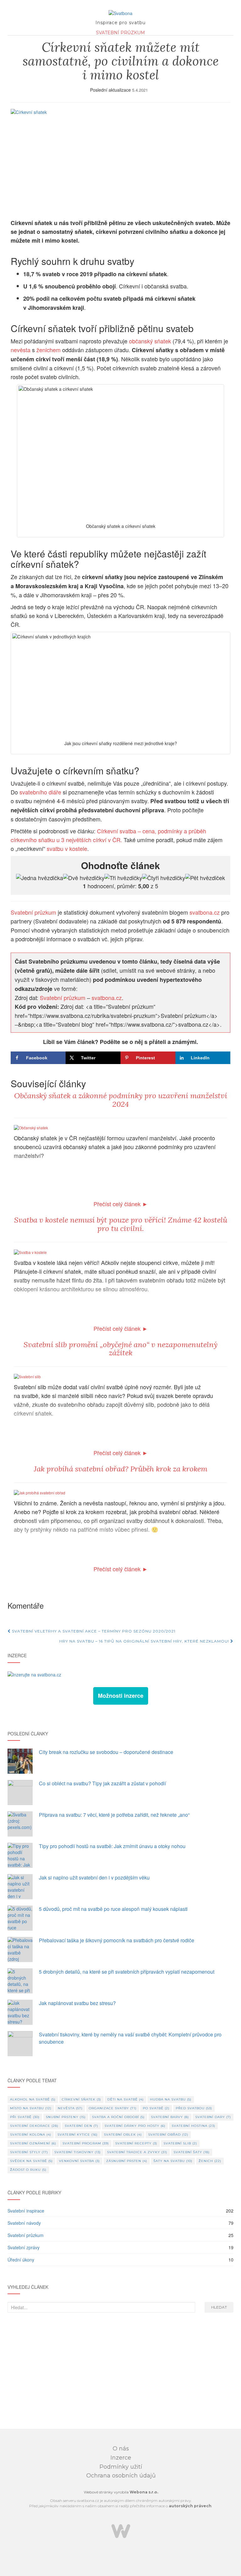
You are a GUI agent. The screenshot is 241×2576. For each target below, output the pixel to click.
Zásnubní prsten (127, 2161)
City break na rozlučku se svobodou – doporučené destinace (106, 1752)
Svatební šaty (192, 2152)
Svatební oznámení (33, 2143)
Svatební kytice (78, 2135)
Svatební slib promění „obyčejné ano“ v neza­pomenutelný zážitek (120, 1349)
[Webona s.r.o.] (121, 2531)
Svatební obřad (168, 2135)
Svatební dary (213, 2117)
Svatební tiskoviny (78, 2152)
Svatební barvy (170, 2117)
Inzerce (121, 2458)
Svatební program (86, 2143)
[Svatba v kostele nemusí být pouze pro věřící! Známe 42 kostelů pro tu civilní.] (30, 1251)
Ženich (210, 2161)
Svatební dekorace (34, 2126)
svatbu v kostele (67, 848)
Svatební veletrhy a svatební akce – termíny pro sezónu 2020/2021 (93, 1631)
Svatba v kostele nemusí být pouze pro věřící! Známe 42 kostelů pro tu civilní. (121, 1224)
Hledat (219, 2307)
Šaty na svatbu (173, 2161)
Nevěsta (70, 2108)
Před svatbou (194, 2108)
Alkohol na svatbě (33, 2099)
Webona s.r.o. (144, 2492)
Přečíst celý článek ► (121, 1204)
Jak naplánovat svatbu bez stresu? (77, 2003)
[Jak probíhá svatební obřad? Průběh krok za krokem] (40, 1492)
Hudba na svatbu (171, 2099)
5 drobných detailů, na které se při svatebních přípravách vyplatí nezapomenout (127, 1972)
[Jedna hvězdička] (40, 878)
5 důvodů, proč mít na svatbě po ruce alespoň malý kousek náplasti (113, 1909)
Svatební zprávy (24, 2247)
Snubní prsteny (66, 2117)
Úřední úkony (21, 2260)
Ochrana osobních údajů (121, 2476)
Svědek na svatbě (31, 2161)
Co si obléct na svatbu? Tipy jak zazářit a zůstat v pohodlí (102, 1783)
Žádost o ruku (28, 2170)
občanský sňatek (150, 341)
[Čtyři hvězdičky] (164, 878)
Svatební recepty (136, 2143)
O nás (121, 2449)
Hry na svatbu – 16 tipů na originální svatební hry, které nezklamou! (145, 1641)
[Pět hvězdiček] (205, 878)
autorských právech (190, 2506)
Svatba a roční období (118, 2117)
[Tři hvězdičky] (123, 878)
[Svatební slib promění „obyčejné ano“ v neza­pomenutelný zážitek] (27, 1376)
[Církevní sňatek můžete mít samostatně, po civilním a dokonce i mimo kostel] (120, 161)
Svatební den (81, 2126)
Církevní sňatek (81, 2099)
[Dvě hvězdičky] (84, 878)
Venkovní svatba (79, 2161)
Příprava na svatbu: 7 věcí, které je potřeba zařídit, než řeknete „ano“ (114, 1815)
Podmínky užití (121, 2467)
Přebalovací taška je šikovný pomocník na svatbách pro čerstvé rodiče (117, 1940)
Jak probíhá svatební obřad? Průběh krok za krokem (121, 1469)
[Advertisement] (120, 2372)
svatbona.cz (205, 912)
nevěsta (21, 350)
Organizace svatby (113, 2108)
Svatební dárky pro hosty (135, 2126)
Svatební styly (29, 2152)
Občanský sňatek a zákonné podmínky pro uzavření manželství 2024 (121, 1100)
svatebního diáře (40, 792)
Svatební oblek (123, 2135)
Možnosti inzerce (121, 1696)
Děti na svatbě (126, 2099)
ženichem (48, 350)
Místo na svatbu (31, 2108)
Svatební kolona (31, 2135)
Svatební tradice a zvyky (137, 2152)
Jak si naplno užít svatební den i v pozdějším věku (94, 1877)
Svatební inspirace (26, 2211)
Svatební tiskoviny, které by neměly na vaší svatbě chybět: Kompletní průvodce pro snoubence (130, 2038)
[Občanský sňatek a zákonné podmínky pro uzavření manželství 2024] (31, 1127)
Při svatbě (25, 2117)
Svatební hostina (193, 2126)
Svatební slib (180, 2143)
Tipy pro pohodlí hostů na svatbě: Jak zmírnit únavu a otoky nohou (112, 1846)
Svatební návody (24, 2223)
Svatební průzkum (120, 33)
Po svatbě (156, 2108)
